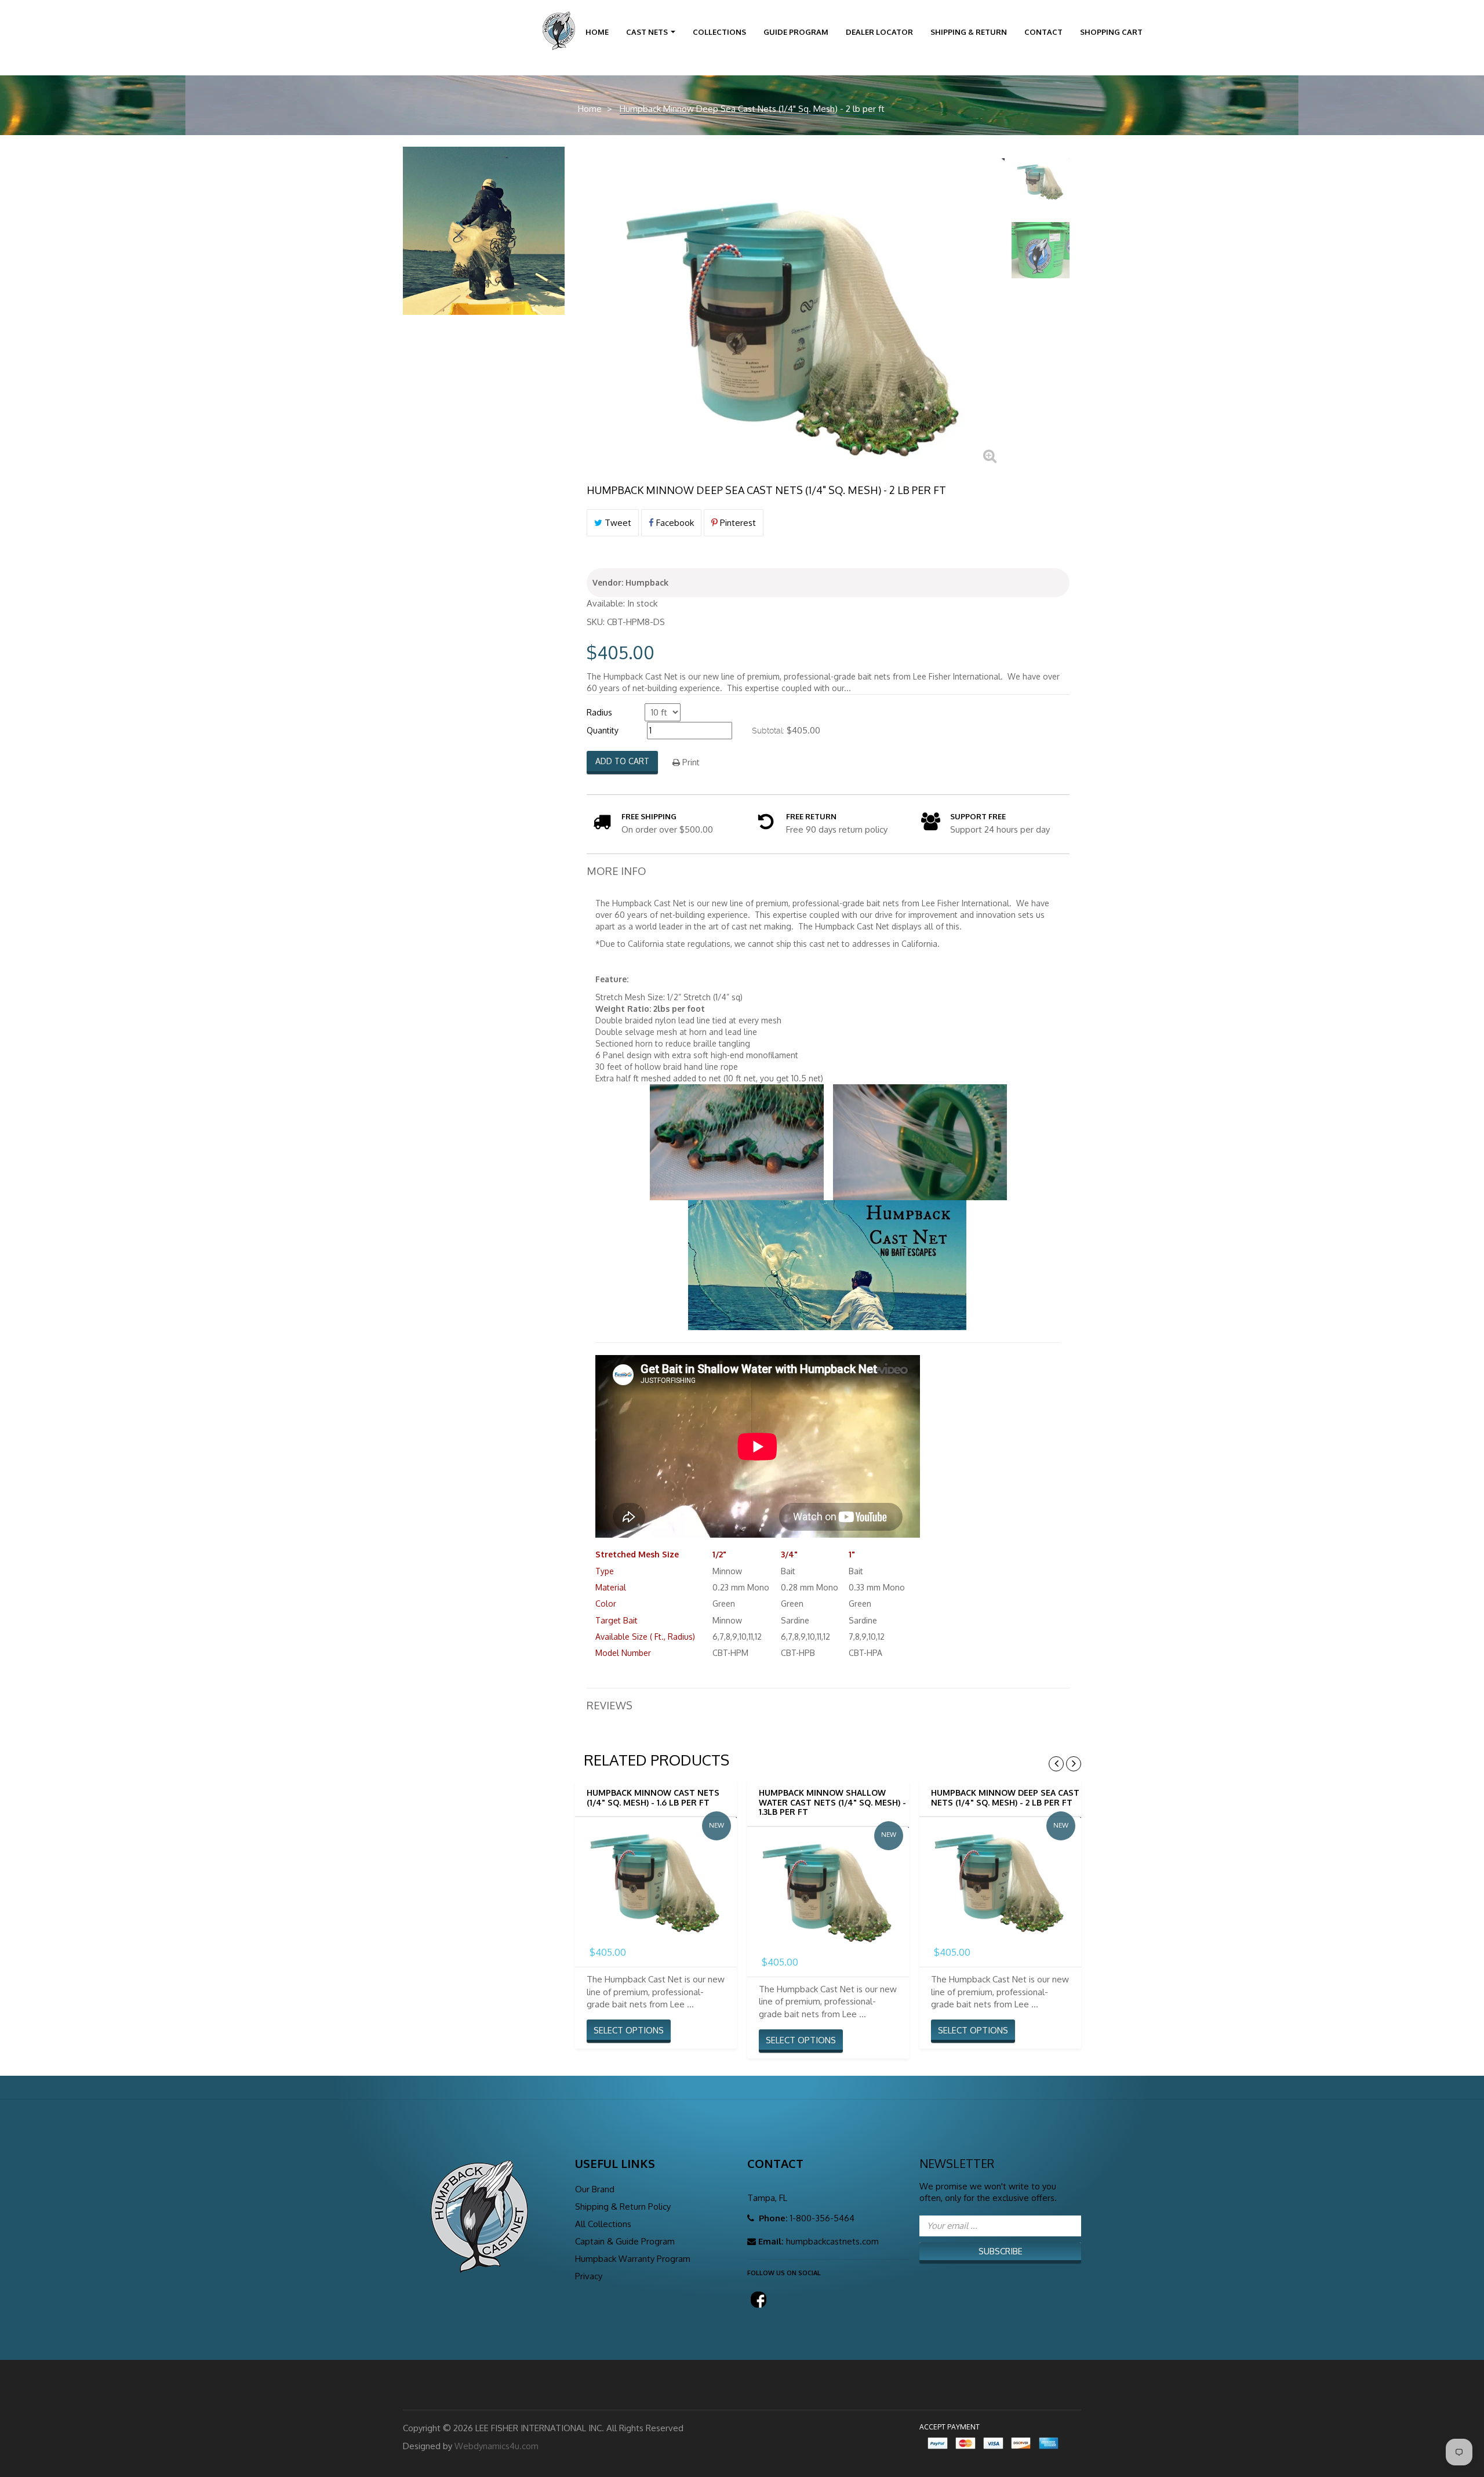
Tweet (617, 523)
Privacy (589, 2276)
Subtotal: (768, 731)
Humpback (647, 582)
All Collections (603, 2224)
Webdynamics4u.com (497, 2446)
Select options (629, 2030)
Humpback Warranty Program (633, 2259)
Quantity (603, 730)
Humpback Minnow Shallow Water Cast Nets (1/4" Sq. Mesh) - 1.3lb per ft (832, 1802)
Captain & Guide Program (625, 2241)
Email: (771, 2241)
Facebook (674, 523)
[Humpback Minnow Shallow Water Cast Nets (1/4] (828, 1888)
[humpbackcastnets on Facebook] (756, 2296)
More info (616, 871)
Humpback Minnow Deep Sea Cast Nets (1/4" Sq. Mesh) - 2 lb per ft (1005, 1797)
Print (690, 762)
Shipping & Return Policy (623, 2207)
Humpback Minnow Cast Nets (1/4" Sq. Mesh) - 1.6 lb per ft (653, 1797)
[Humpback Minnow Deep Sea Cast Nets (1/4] (1041, 180)
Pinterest (737, 523)
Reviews (610, 1705)
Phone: (772, 2218)
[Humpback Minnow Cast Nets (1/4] (656, 1878)
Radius (599, 712)
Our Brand (595, 2189)
